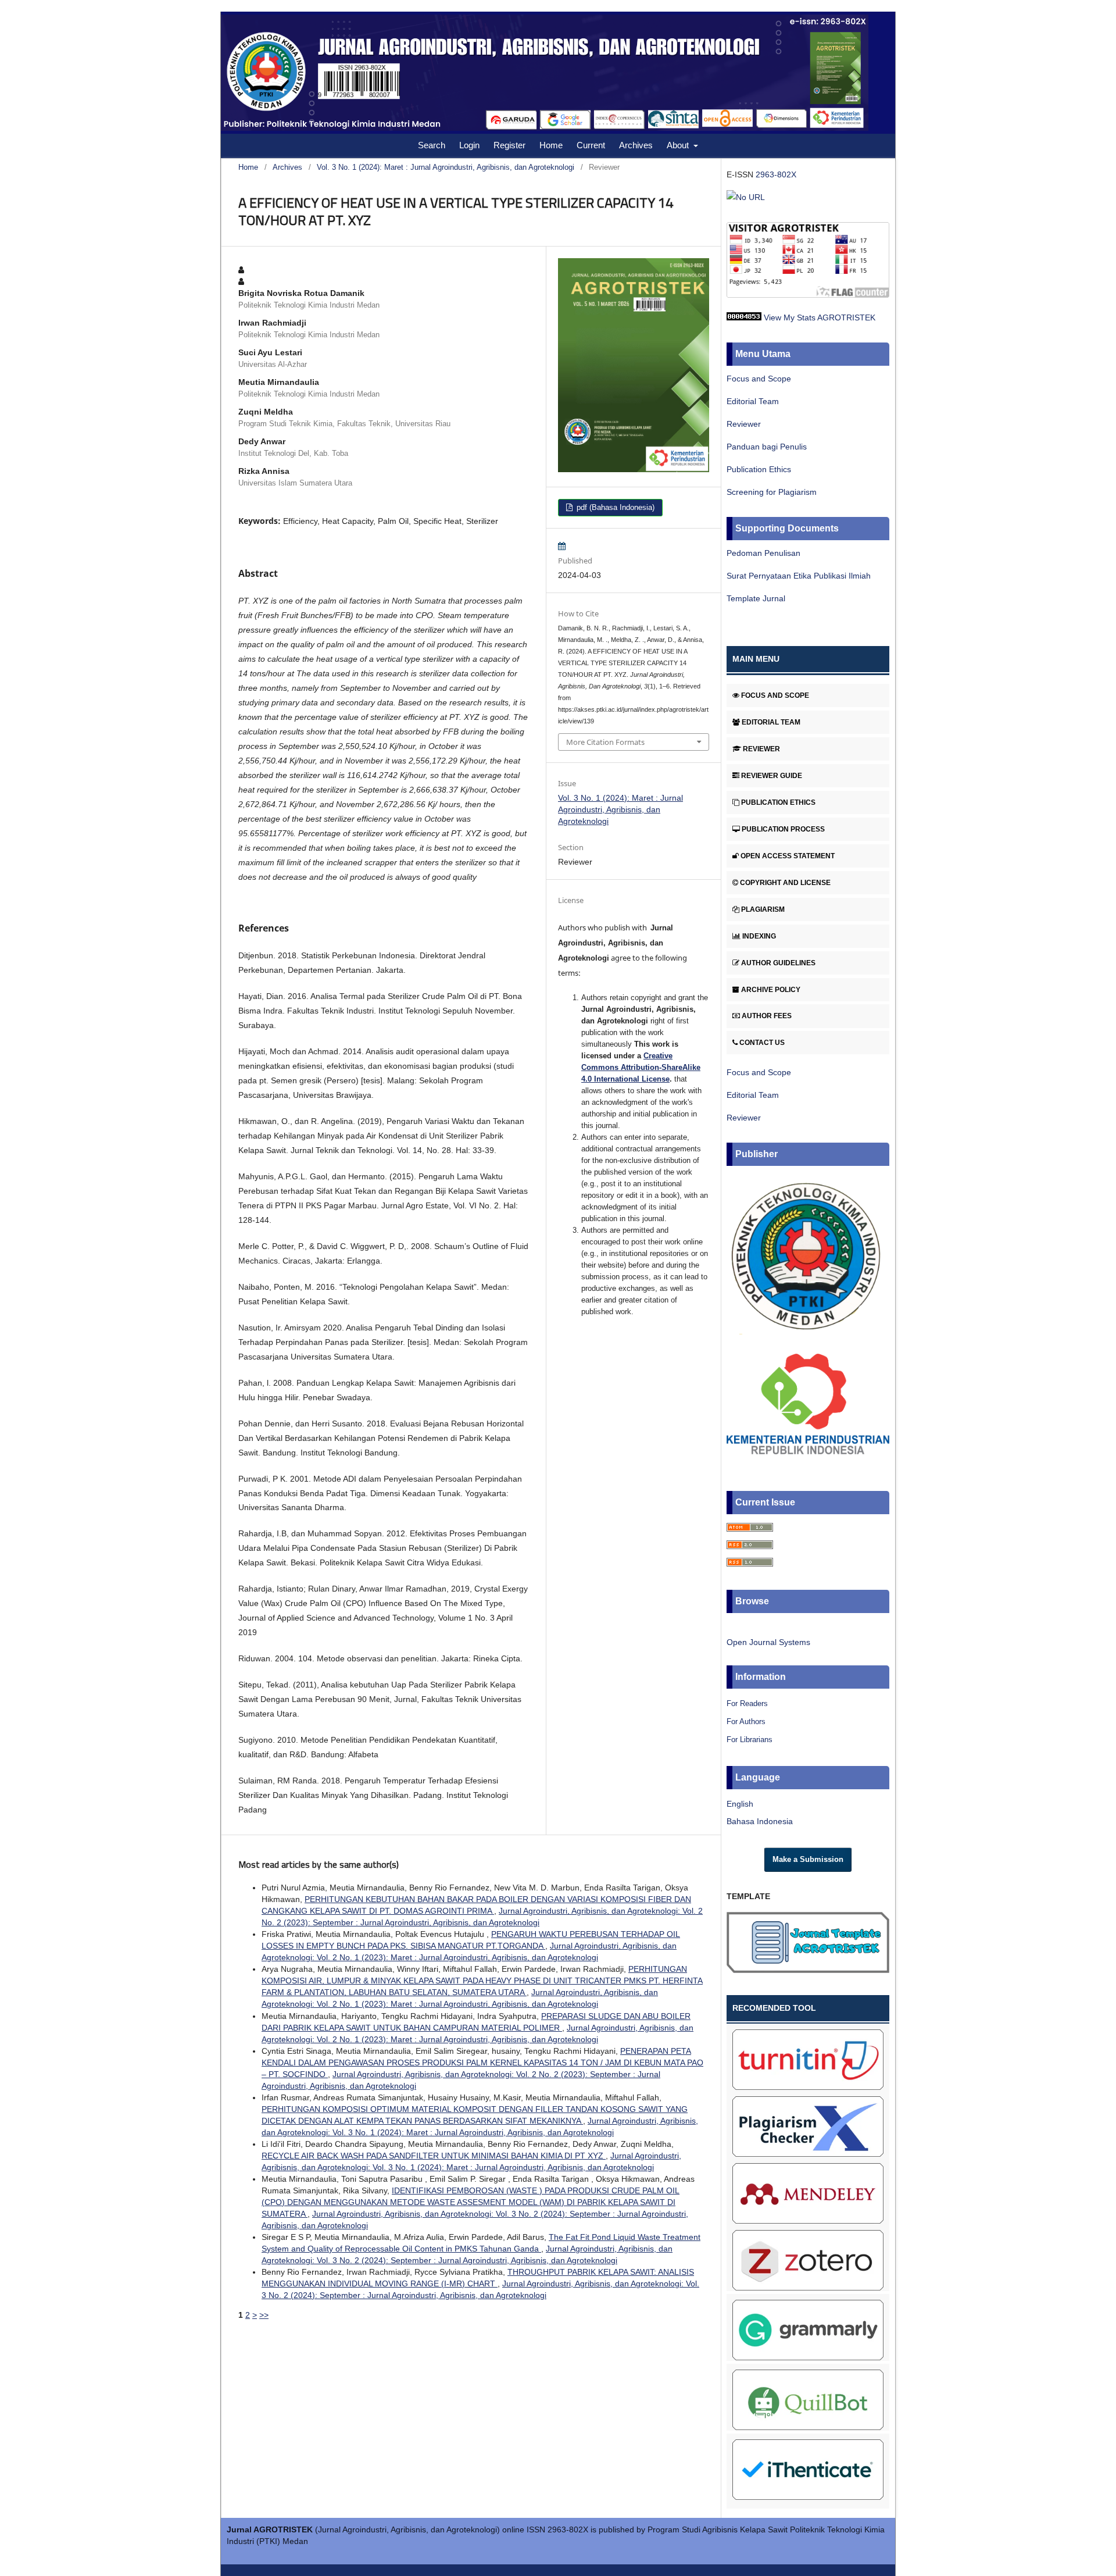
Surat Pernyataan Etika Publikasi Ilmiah (799, 576)
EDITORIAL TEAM (771, 722)
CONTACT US (762, 1043)
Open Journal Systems (768, 1642)
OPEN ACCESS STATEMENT (788, 856)
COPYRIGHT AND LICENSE (785, 883)
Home (551, 145)
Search (432, 145)
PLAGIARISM (763, 909)
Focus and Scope (759, 379)
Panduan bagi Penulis (767, 447)
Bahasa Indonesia (760, 1821)
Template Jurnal (756, 598)
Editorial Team (753, 401)
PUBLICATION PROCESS (783, 829)
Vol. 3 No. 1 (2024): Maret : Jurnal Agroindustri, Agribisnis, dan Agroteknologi (446, 167)
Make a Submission (808, 1859)
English (740, 1804)
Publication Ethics (759, 469)
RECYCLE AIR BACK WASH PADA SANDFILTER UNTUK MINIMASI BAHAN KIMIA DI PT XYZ (434, 2156)
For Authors (746, 1722)
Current (591, 145)
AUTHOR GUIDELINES (778, 963)
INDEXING (759, 936)
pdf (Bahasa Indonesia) (614, 507)
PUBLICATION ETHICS (778, 802)
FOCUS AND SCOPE (775, 695)
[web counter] (744, 317)
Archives (636, 145)
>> (264, 2315)
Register (509, 145)
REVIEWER (761, 749)
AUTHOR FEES (767, 1016)
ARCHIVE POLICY (771, 990)
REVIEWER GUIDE (772, 776)
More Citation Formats (605, 742)
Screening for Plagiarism (772, 492)
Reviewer (744, 424)
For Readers (747, 1703)
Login (469, 145)
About (679, 145)
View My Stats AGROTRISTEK (820, 317)
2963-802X (776, 174)
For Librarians (750, 1740)
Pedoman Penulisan (763, 553)
